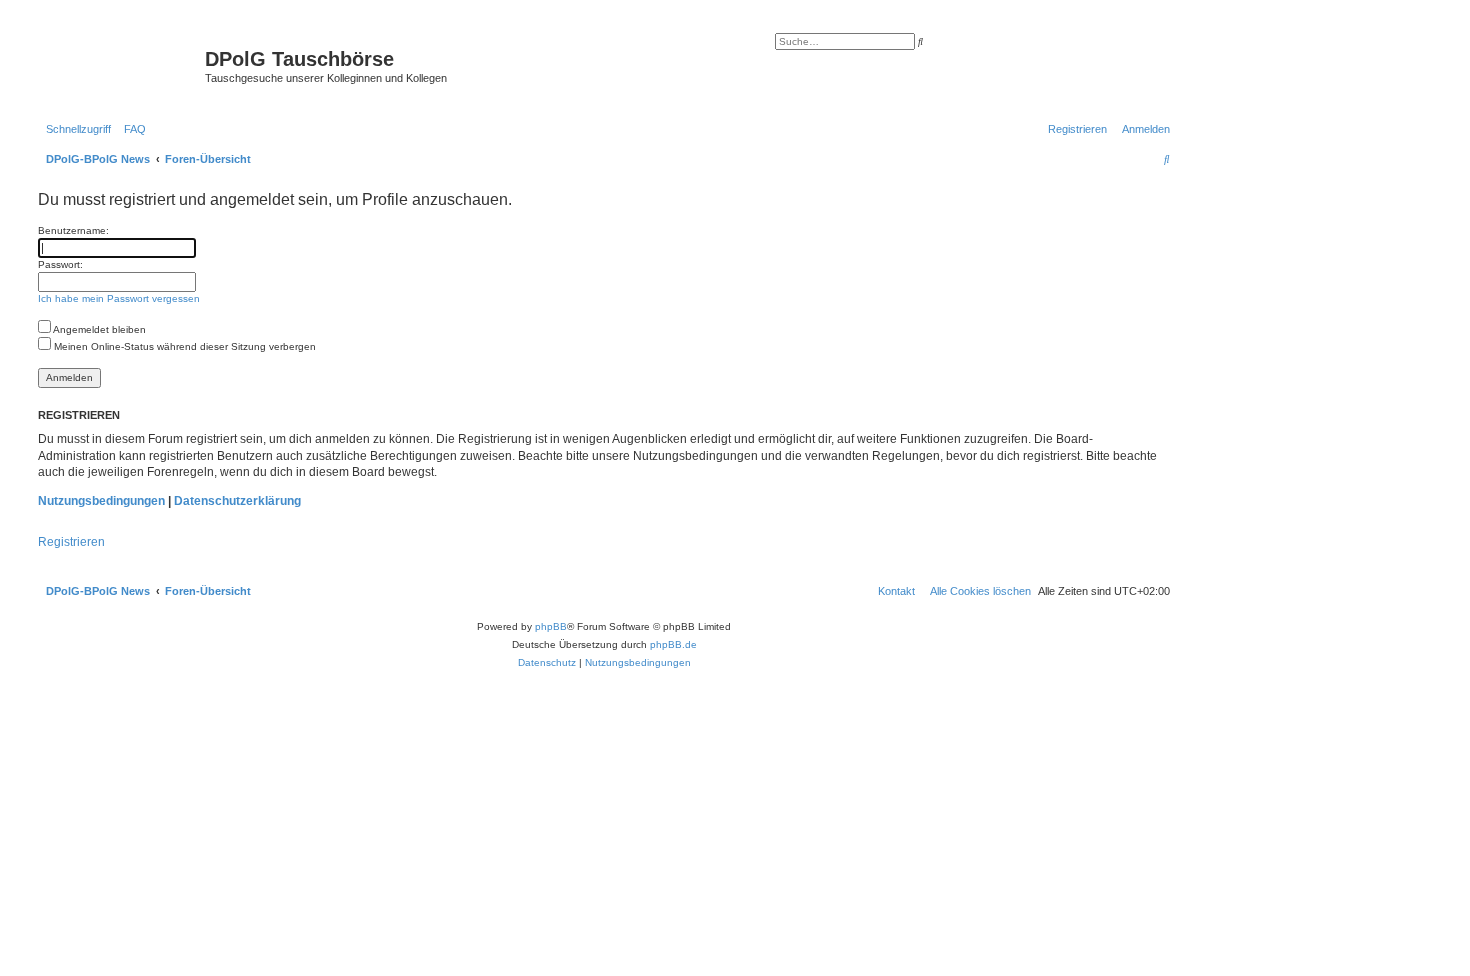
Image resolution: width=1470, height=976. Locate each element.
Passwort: (60, 264)
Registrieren (71, 542)
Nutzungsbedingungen (101, 501)
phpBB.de (673, 644)
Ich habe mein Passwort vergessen (119, 298)
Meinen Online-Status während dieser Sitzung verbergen (183, 346)
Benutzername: (73, 230)
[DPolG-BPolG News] (119, 65)
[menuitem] (131, 129)
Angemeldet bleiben (98, 329)
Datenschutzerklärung (237, 501)
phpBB (551, 626)
